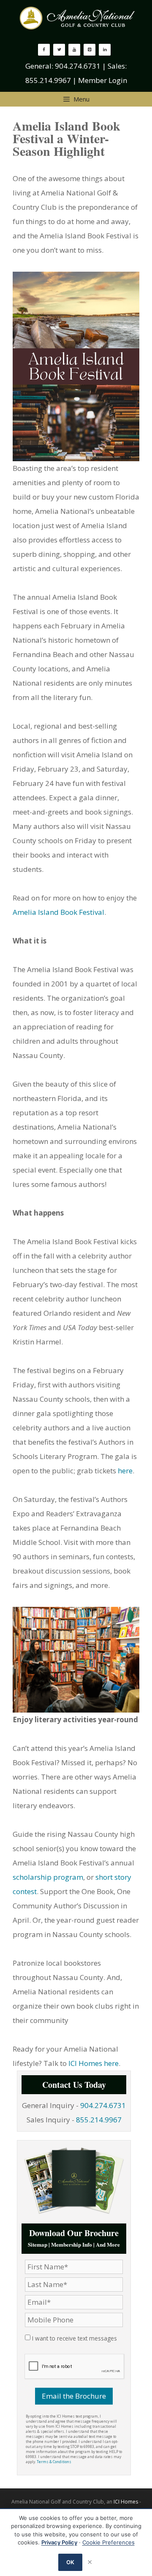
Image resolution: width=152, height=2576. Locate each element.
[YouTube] (74, 50)
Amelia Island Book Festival (58, 912)
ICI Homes (126, 2502)
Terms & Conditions (54, 2462)
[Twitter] (59, 50)
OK (71, 2562)
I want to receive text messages (75, 2338)
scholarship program (48, 1877)
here (125, 1471)
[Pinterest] (90, 50)
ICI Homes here (94, 2063)
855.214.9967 (48, 80)
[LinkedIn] (105, 50)
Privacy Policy (59, 2542)
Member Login (103, 80)
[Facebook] (44, 50)
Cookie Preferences (109, 2542)
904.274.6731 (78, 66)
